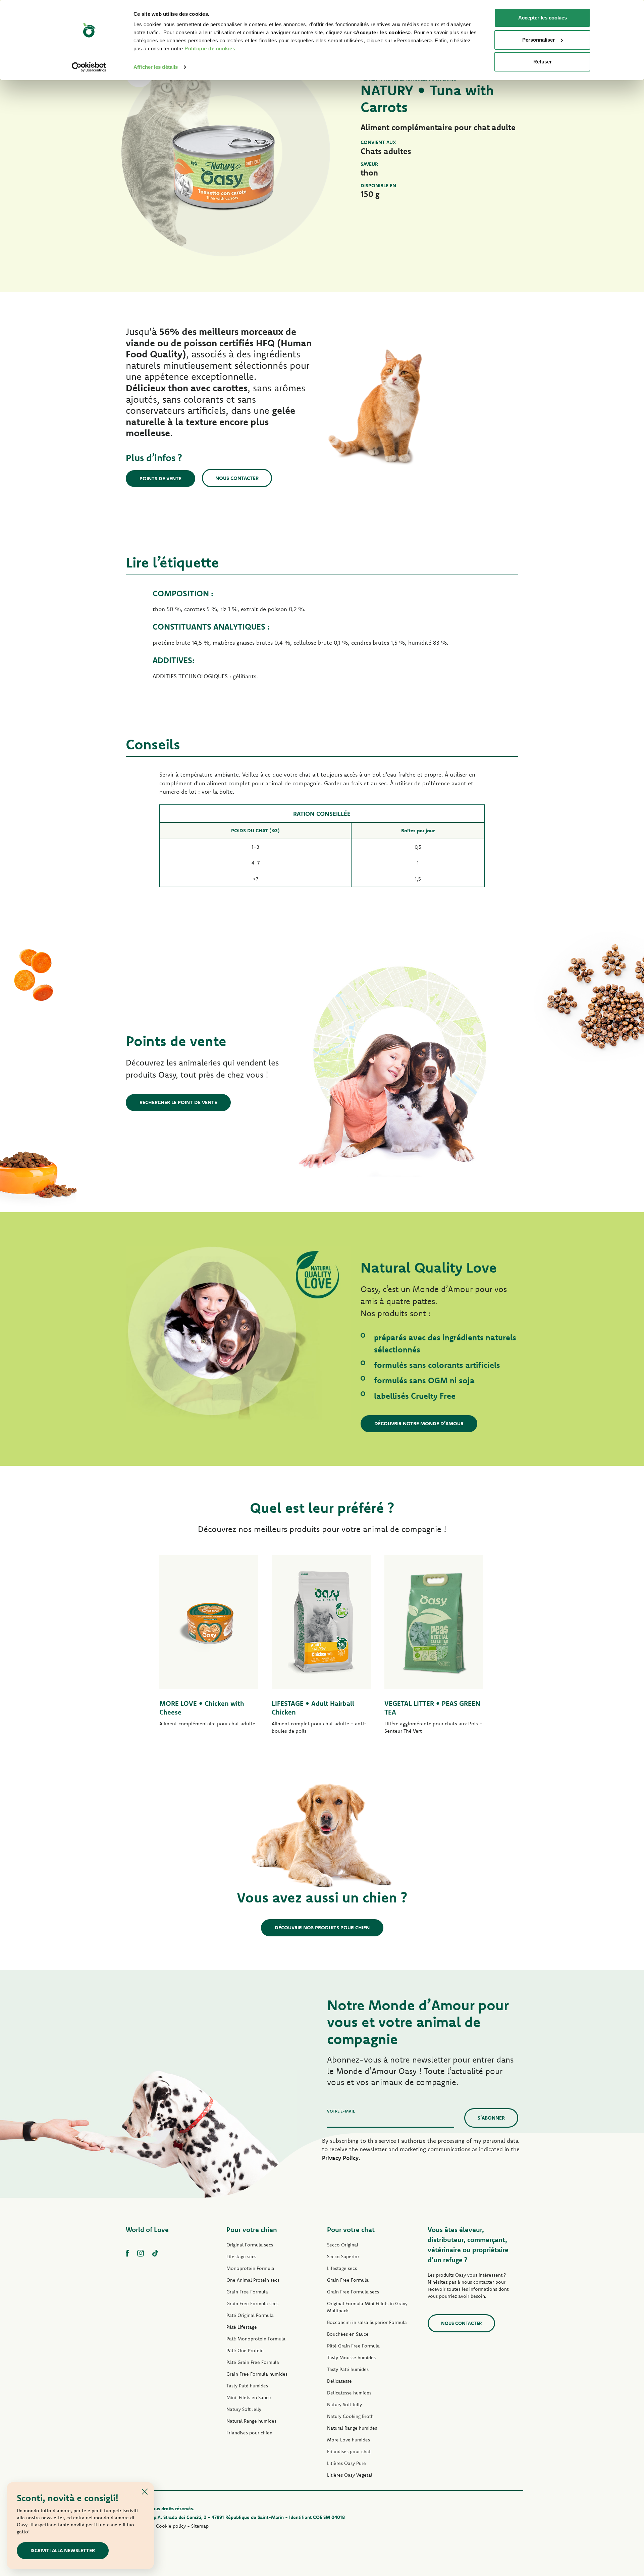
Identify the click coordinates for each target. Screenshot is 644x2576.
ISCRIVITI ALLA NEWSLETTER (63, 2550)
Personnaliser (539, 40)
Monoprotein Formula (250, 2268)
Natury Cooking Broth (350, 2416)
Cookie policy (171, 2526)
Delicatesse (339, 2381)
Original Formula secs (250, 2245)
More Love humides (348, 2440)
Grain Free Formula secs (252, 2303)
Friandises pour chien (249, 2433)
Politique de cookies (210, 48)
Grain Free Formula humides (257, 2374)
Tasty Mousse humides (351, 2358)
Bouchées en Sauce (348, 2334)
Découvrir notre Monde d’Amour (419, 1423)
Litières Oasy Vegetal (350, 2475)
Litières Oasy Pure (346, 2463)
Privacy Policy (340, 2158)
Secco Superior (343, 2257)
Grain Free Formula (247, 2292)
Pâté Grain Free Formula (253, 2362)
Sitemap (200, 2526)
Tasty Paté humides (247, 2386)
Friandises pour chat (349, 2451)
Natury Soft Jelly (244, 2409)
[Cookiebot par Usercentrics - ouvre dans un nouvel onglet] (89, 67)
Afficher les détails (156, 67)
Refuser (543, 62)
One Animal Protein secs (253, 2280)
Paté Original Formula (250, 2315)
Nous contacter (237, 478)
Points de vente (160, 478)
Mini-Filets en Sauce (249, 2397)
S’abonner (491, 2118)
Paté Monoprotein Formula (256, 2339)
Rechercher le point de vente (178, 1102)
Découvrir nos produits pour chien (322, 1927)
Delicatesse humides (349, 2393)
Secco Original (343, 2245)
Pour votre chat (351, 2230)
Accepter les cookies (543, 18)
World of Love (147, 2230)
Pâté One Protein (245, 2350)
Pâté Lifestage (242, 2327)
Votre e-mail (341, 2111)
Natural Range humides (251, 2421)
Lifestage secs (241, 2257)
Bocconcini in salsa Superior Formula (367, 2322)
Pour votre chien (252, 2230)
